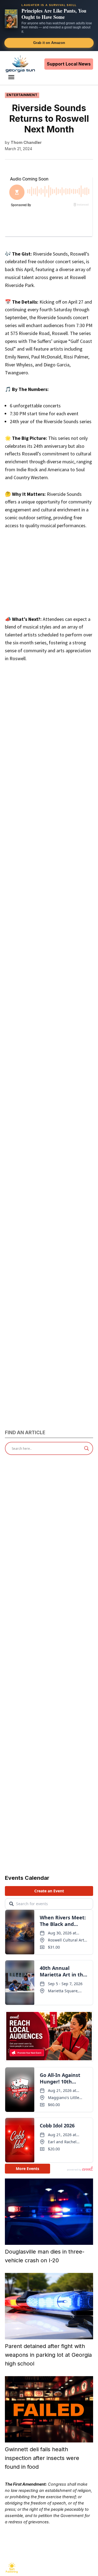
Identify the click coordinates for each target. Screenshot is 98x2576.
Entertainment (22, 95)
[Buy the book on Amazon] (11, 19)
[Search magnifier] (87, 1448)
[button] (49, 26)
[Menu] (12, 77)
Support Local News (69, 64)
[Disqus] (49, 907)
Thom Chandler (26, 142)
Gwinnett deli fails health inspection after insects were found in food (42, 2458)
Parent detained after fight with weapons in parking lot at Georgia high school (48, 2355)
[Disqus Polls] (49, 771)
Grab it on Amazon (49, 43)
